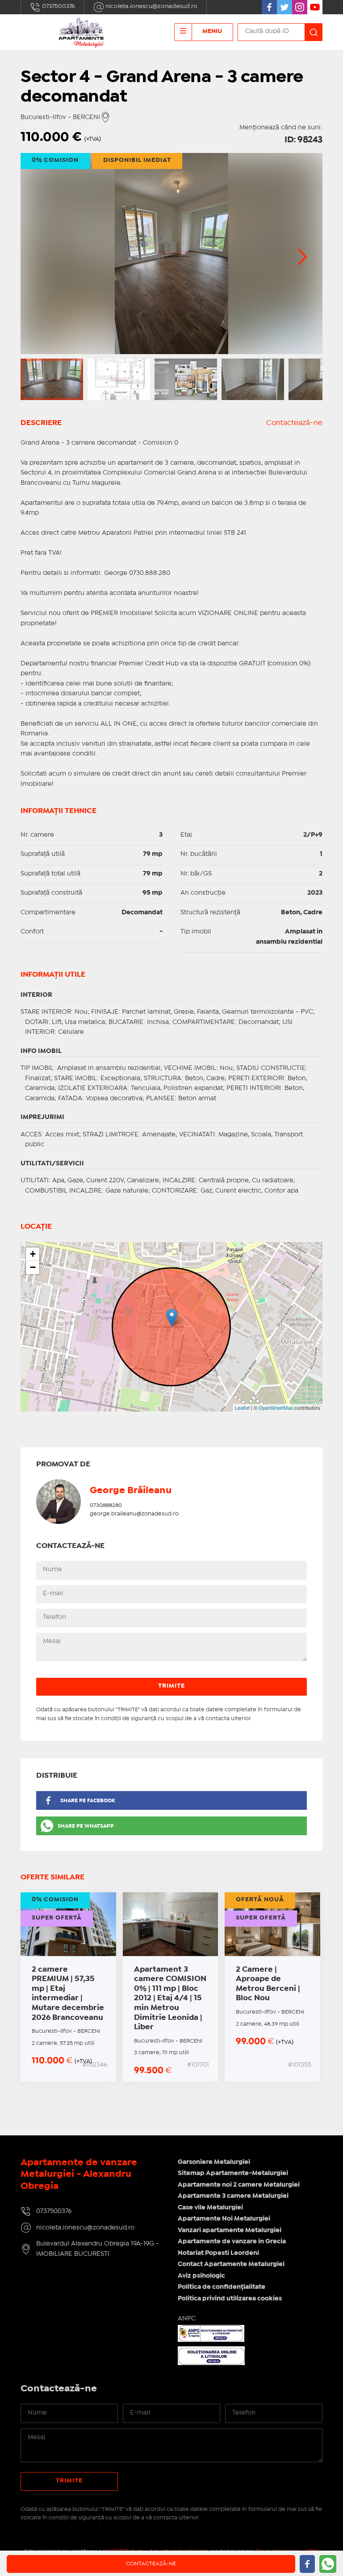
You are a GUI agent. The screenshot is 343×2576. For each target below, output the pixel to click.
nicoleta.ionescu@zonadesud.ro (151, 6)
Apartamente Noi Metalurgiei (224, 2219)
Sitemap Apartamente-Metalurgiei (233, 2173)
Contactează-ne (294, 423)
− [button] (33, 1267)
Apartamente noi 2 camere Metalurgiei (239, 2185)
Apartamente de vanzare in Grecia (232, 2242)
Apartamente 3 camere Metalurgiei (233, 2196)
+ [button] (33, 1254)
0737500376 (58, 6)
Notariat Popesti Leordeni (218, 2253)
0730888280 (106, 1505)
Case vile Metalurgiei (210, 2208)
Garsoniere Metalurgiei (214, 2162)
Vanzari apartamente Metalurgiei (230, 2230)
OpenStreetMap (276, 1408)
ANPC (187, 2319)
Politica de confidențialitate (222, 2287)
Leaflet (242, 1408)
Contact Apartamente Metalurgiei (231, 2264)
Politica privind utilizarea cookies (230, 2299)
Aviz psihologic (201, 2276)
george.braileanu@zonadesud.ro (134, 1514)
